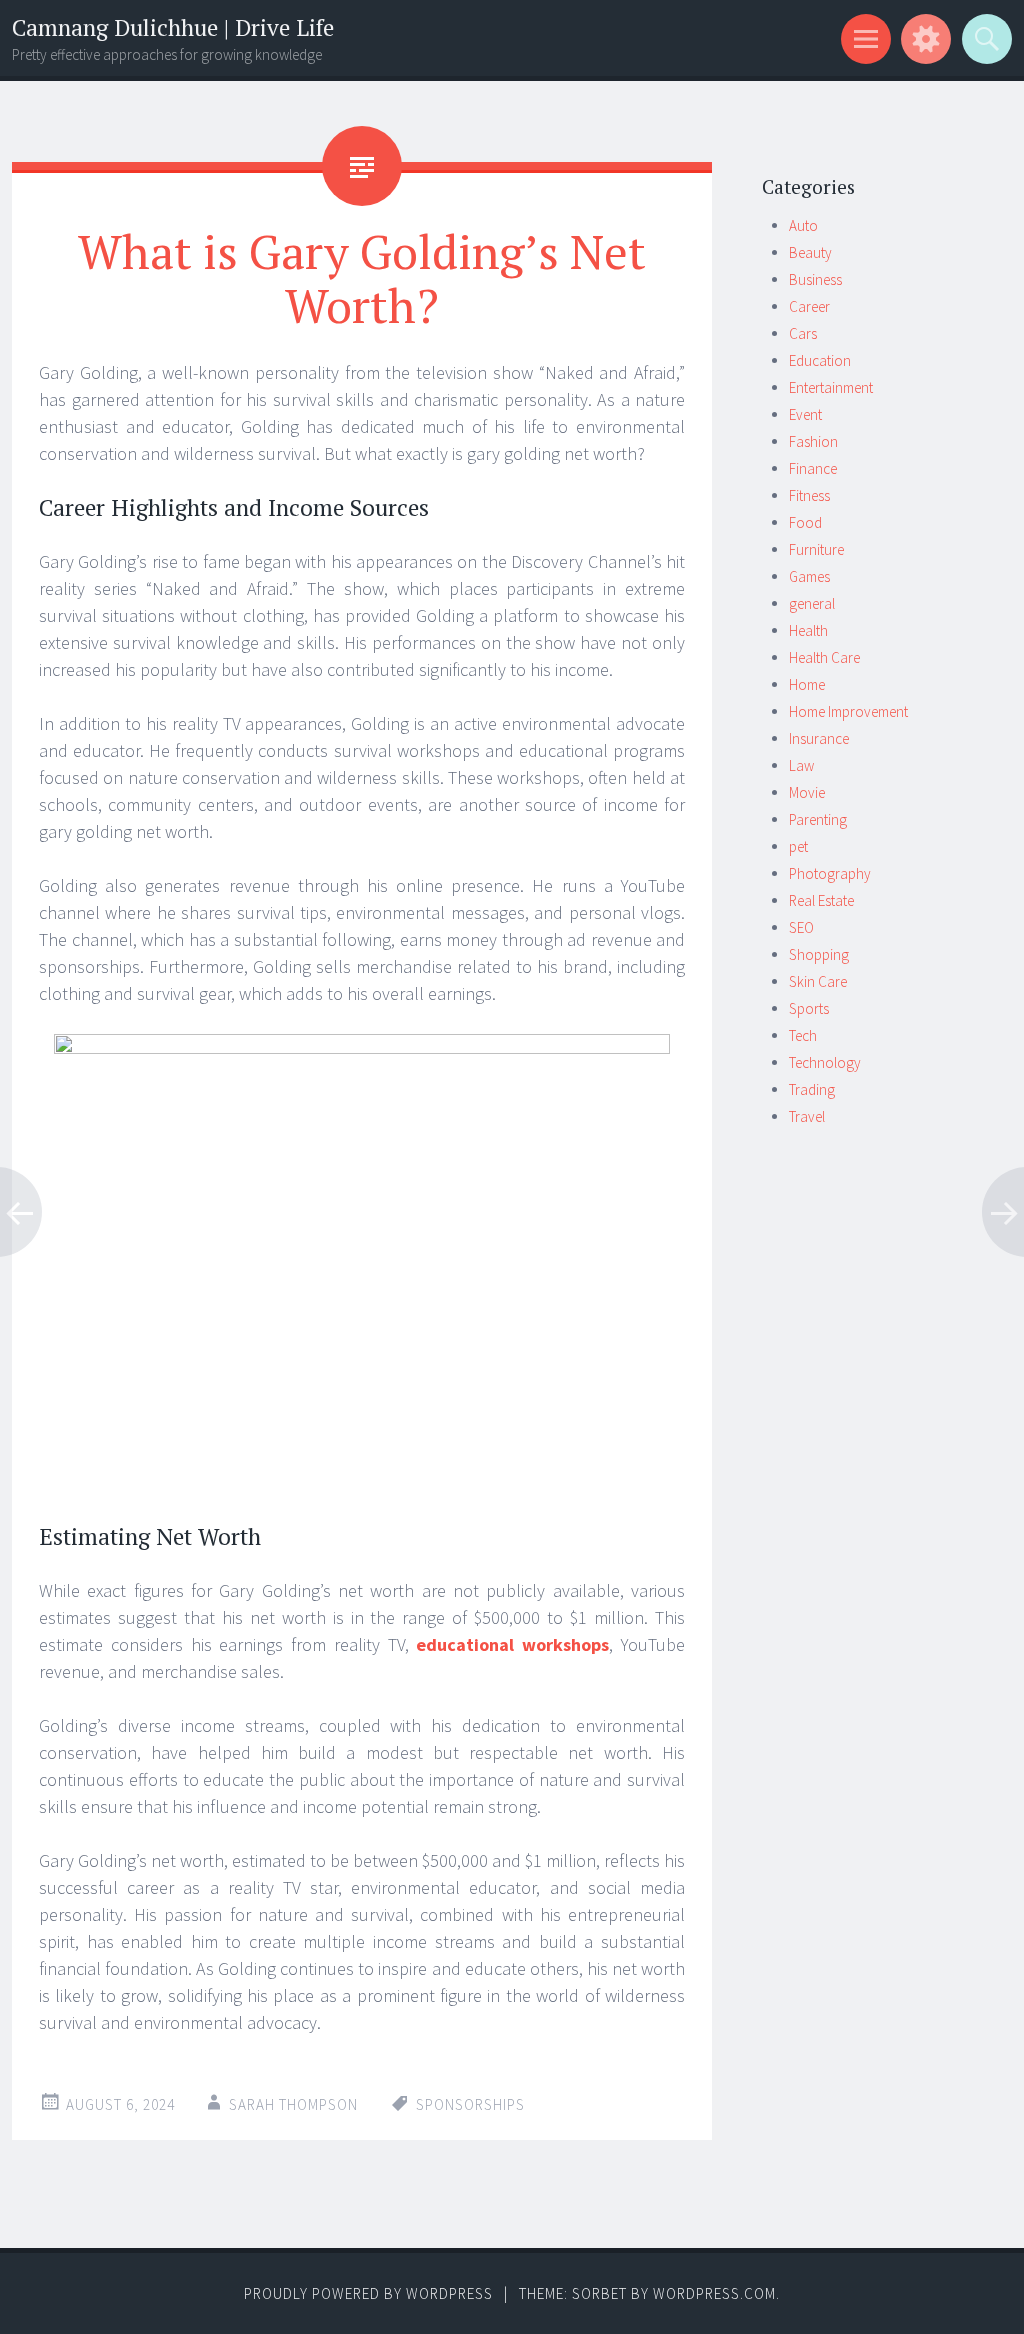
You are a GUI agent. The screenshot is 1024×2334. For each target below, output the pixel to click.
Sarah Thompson (293, 2104)
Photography (830, 873)
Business (815, 279)
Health (808, 630)
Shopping (819, 954)
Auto (803, 225)
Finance (813, 468)
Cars (803, 333)
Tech (803, 1035)
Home (807, 684)
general (812, 603)
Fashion (813, 441)
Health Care (824, 657)
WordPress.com (714, 2293)
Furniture (816, 549)
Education (820, 360)
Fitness (809, 495)
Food (805, 522)
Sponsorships (470, 2104)
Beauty (810, 252)
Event (805, 414)
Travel (807, 1116)
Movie (807, 792)
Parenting (818, 819)
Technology (825, 1062)
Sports (809, 1008)
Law (801, 765)
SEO (801, 927)
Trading (812, 1089)
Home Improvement (848, 711)
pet (798, 846)
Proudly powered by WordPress (368, 2293)
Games (809, 576)
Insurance (819, 738)
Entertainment (831, 387)
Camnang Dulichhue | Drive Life (173, 27)
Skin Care (818, 981)
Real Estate (821, 900)
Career (809, 306)
